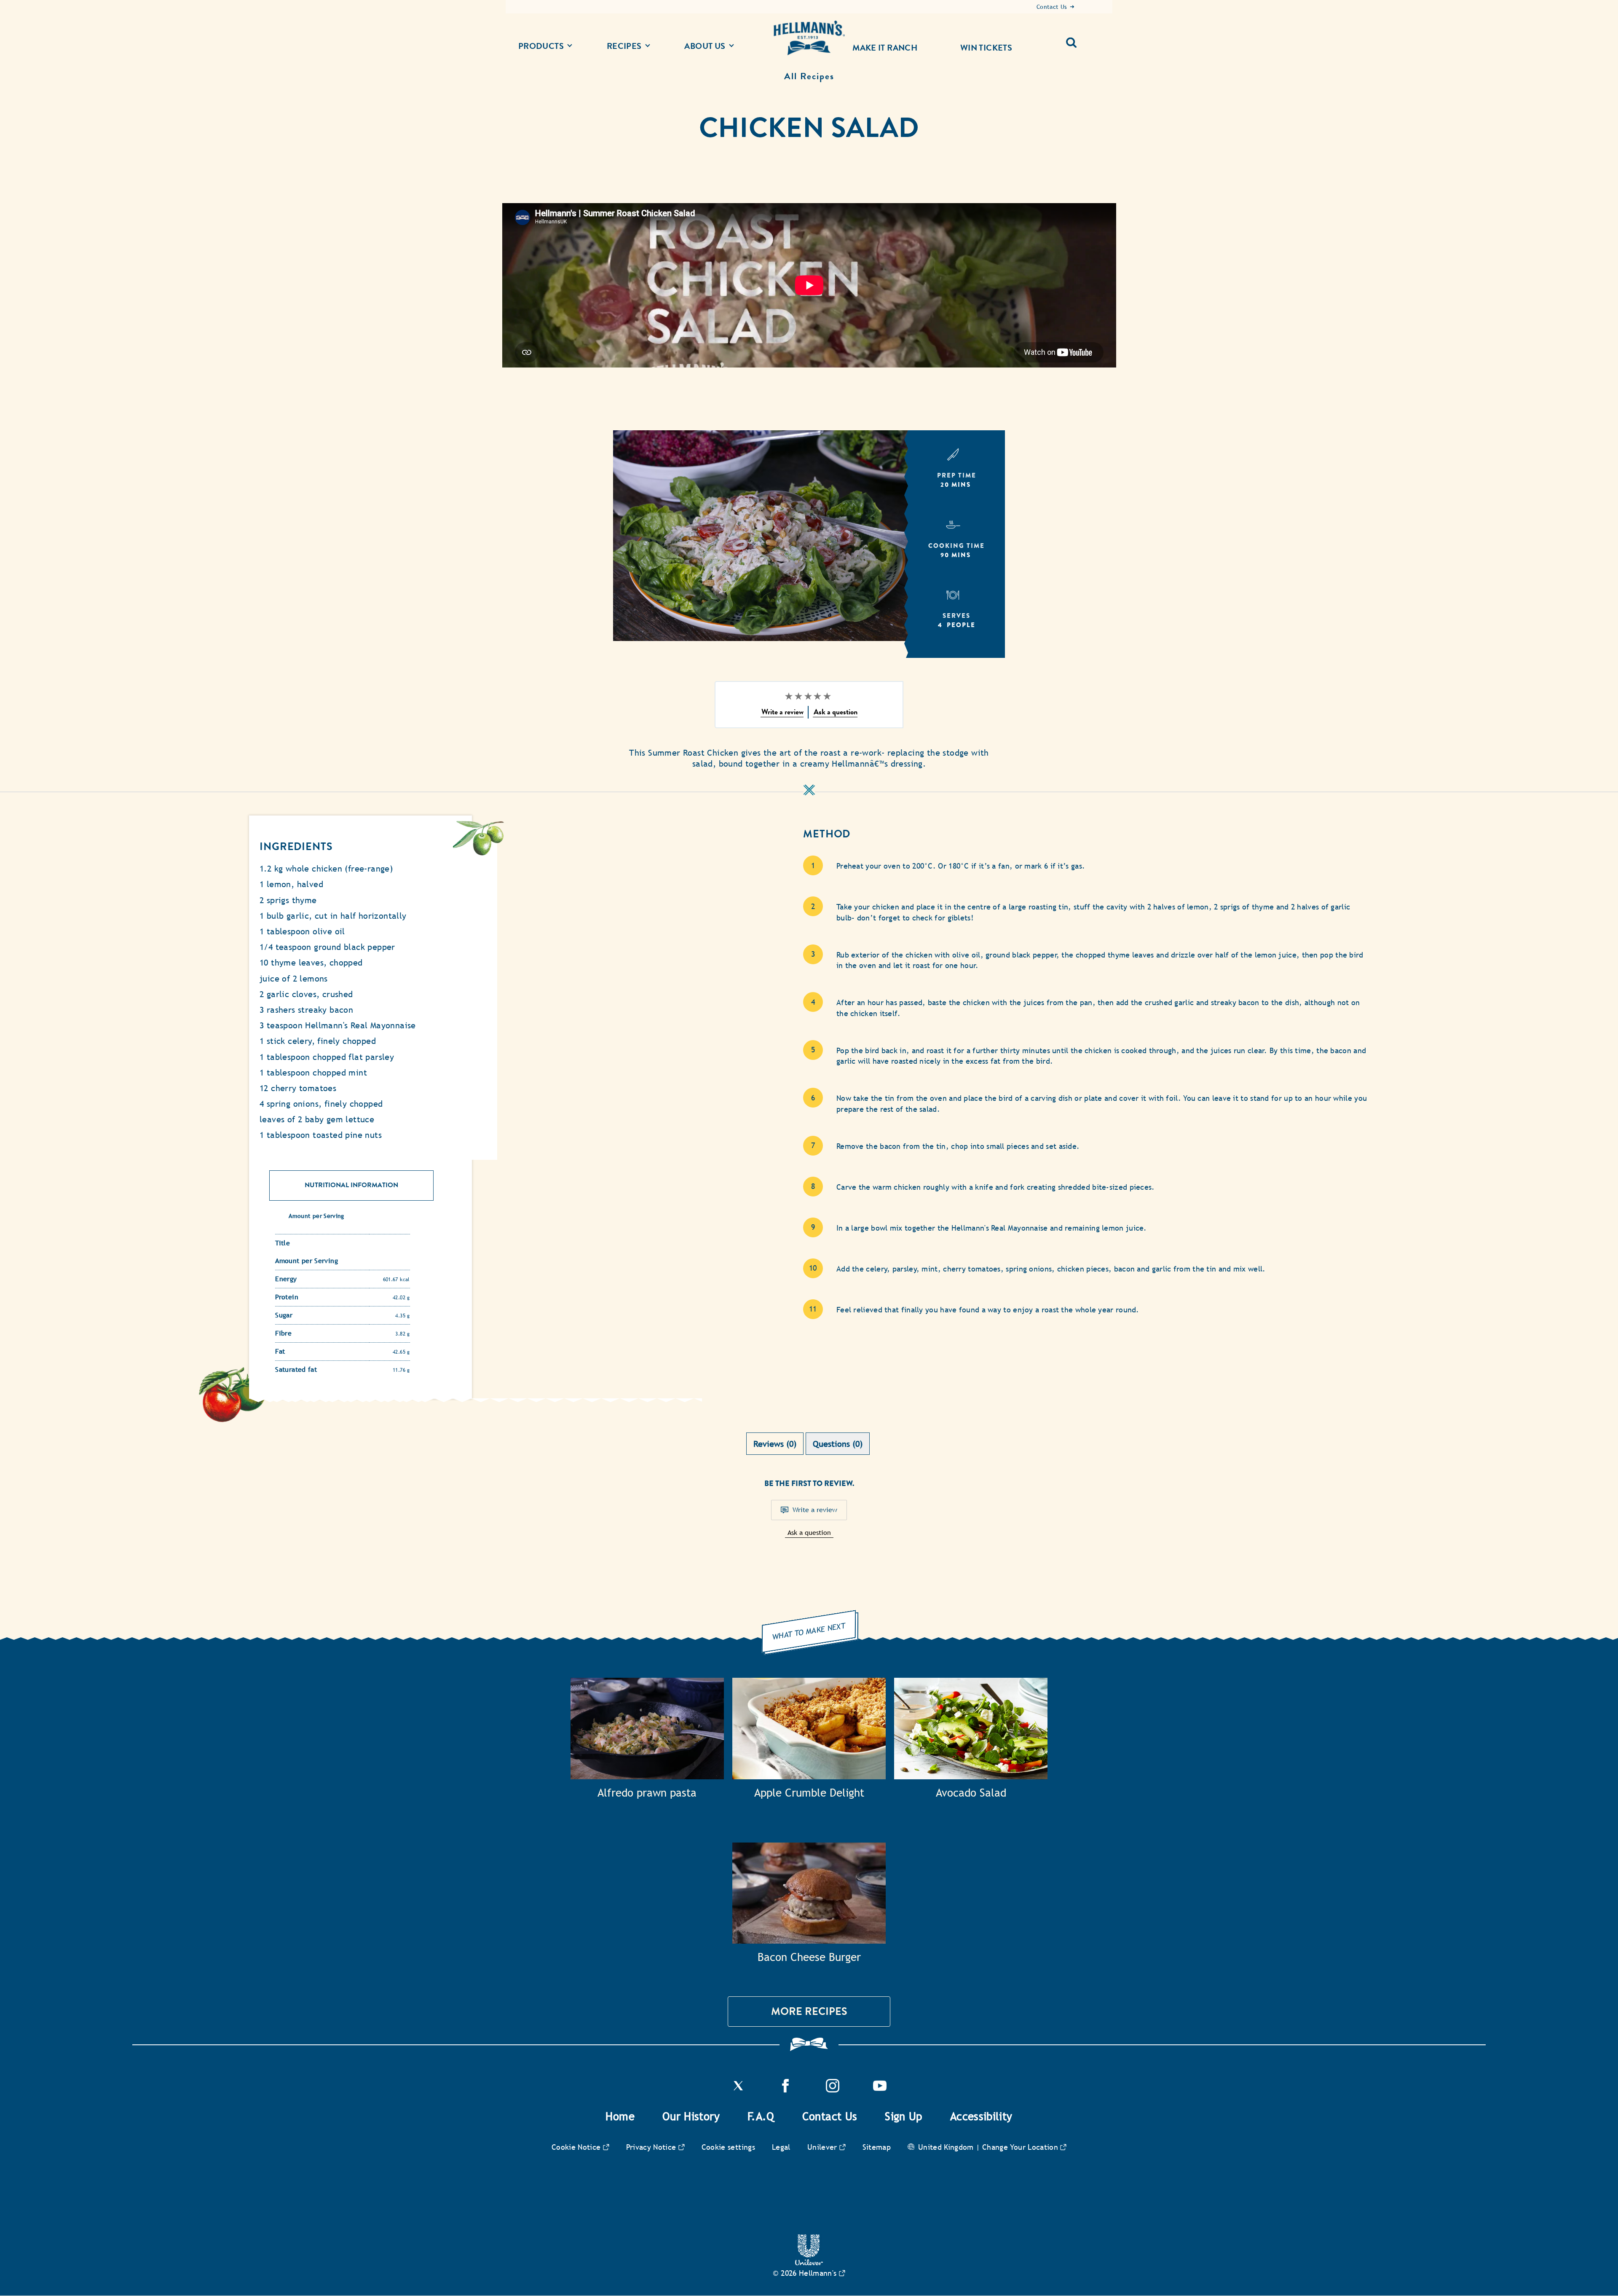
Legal (781, 2147)
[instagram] (833, 2090)
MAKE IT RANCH (885, 48)
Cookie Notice (576, 2147)
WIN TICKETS (986, 48)
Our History (691, 2116)
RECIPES (624, 46)
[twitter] (738, 2090)
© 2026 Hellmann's (805, 2273)
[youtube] (880, 2090)
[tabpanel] (809, 1528)
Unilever (822, 2147)
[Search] (1075, 39)
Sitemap (877, 2147)
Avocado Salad (971, 1793)
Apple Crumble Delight (809, 1793)
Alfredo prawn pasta (647, 1793)
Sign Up (904, 2116)
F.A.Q (761, 2116)
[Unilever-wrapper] (809, 2263)
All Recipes (809, 76)
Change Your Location (1020, 2147)
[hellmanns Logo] (809, 38)
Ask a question (809, 1533)
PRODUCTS (541, 46)
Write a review (815, 1510)
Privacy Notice (651, 2147)
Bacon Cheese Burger (809, 1957)
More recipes (809, 2011)
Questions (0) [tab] (838, 1444)
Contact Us (830, 2116)
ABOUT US (705, 46)
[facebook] (785, 2090)
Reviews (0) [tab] (775, 1444)
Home (620, 2116)
